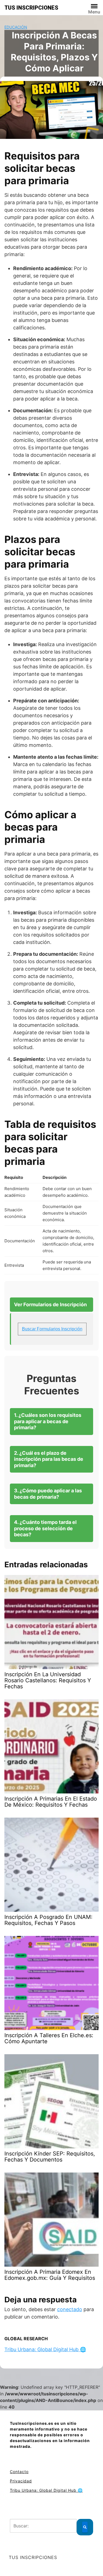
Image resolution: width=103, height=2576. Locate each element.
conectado (70, 2309)
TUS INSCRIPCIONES (31, 8)
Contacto (19, 2472)
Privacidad (21, 2481)
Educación (16, 27)
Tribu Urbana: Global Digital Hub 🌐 (45, 2349)
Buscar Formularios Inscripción (52, 1329)
